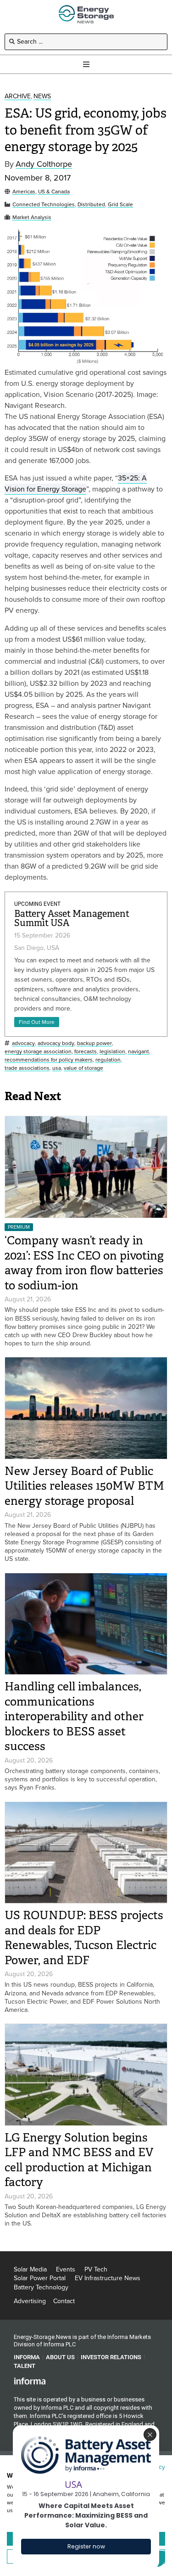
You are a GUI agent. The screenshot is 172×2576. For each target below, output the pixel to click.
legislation (112, 1052)
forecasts (86, 1052)
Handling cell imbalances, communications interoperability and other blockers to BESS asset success (74, 1716)
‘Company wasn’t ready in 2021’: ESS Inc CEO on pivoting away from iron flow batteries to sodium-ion (84, 1263)
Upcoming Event (37, 904)
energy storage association (38, 1052)
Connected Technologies (44, 205)
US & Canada (54, 192)
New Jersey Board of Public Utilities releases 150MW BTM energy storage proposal (84, 1486)
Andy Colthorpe (44, 164)
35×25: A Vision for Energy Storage (76, 483)
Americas (24, 192)
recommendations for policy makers (49, 1060)
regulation (108, 1060)
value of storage (83, 1068)
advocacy (23, 1043)
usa (57, 1068)
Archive (18, 97)
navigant (139, 1052)
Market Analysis (32, 217)
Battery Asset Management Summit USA (72, 918)
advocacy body (56, 1043)
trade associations (27, 1068)
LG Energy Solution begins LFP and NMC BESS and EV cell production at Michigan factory (79, 2160)
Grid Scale (120, 205)
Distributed (91, 205)
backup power (94, 1043)
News (42, 97)
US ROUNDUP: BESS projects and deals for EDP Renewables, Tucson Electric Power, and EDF (84, 1938)
